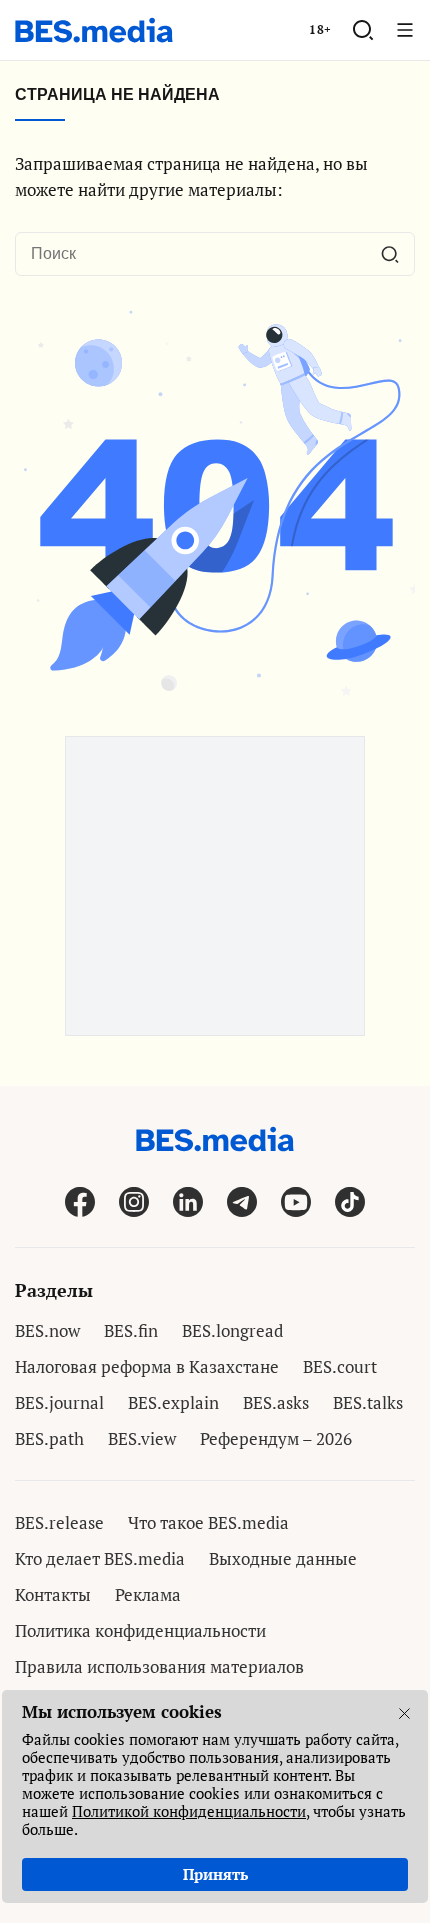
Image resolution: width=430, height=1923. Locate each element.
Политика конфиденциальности (140, 1630)
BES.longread (232, 1330)
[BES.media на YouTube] (296, 1201)
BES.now (47, 1330)
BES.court (340, 1366)
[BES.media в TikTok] (350, 1201)
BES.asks (276, 1402)
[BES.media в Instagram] (134, 1201)
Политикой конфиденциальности (189, 1811)
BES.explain (173, 1402)
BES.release (59, 1522)
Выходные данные (283, 1558)
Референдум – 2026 (276, 1438)
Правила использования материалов (159, 1666)
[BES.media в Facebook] (80, 1201)
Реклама (148, 1594)
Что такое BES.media (208, 1522)
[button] (363, 30)
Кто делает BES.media (100, 1558)
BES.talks (368, 1402)
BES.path (49, 1438)
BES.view (142, 1438)
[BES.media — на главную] (94, 30)
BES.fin (131, 1330)
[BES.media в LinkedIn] (188, 1201)
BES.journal (59, 1402)
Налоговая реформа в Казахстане (147, 1366)
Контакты (53, 1594)
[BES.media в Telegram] (242, 1201)
